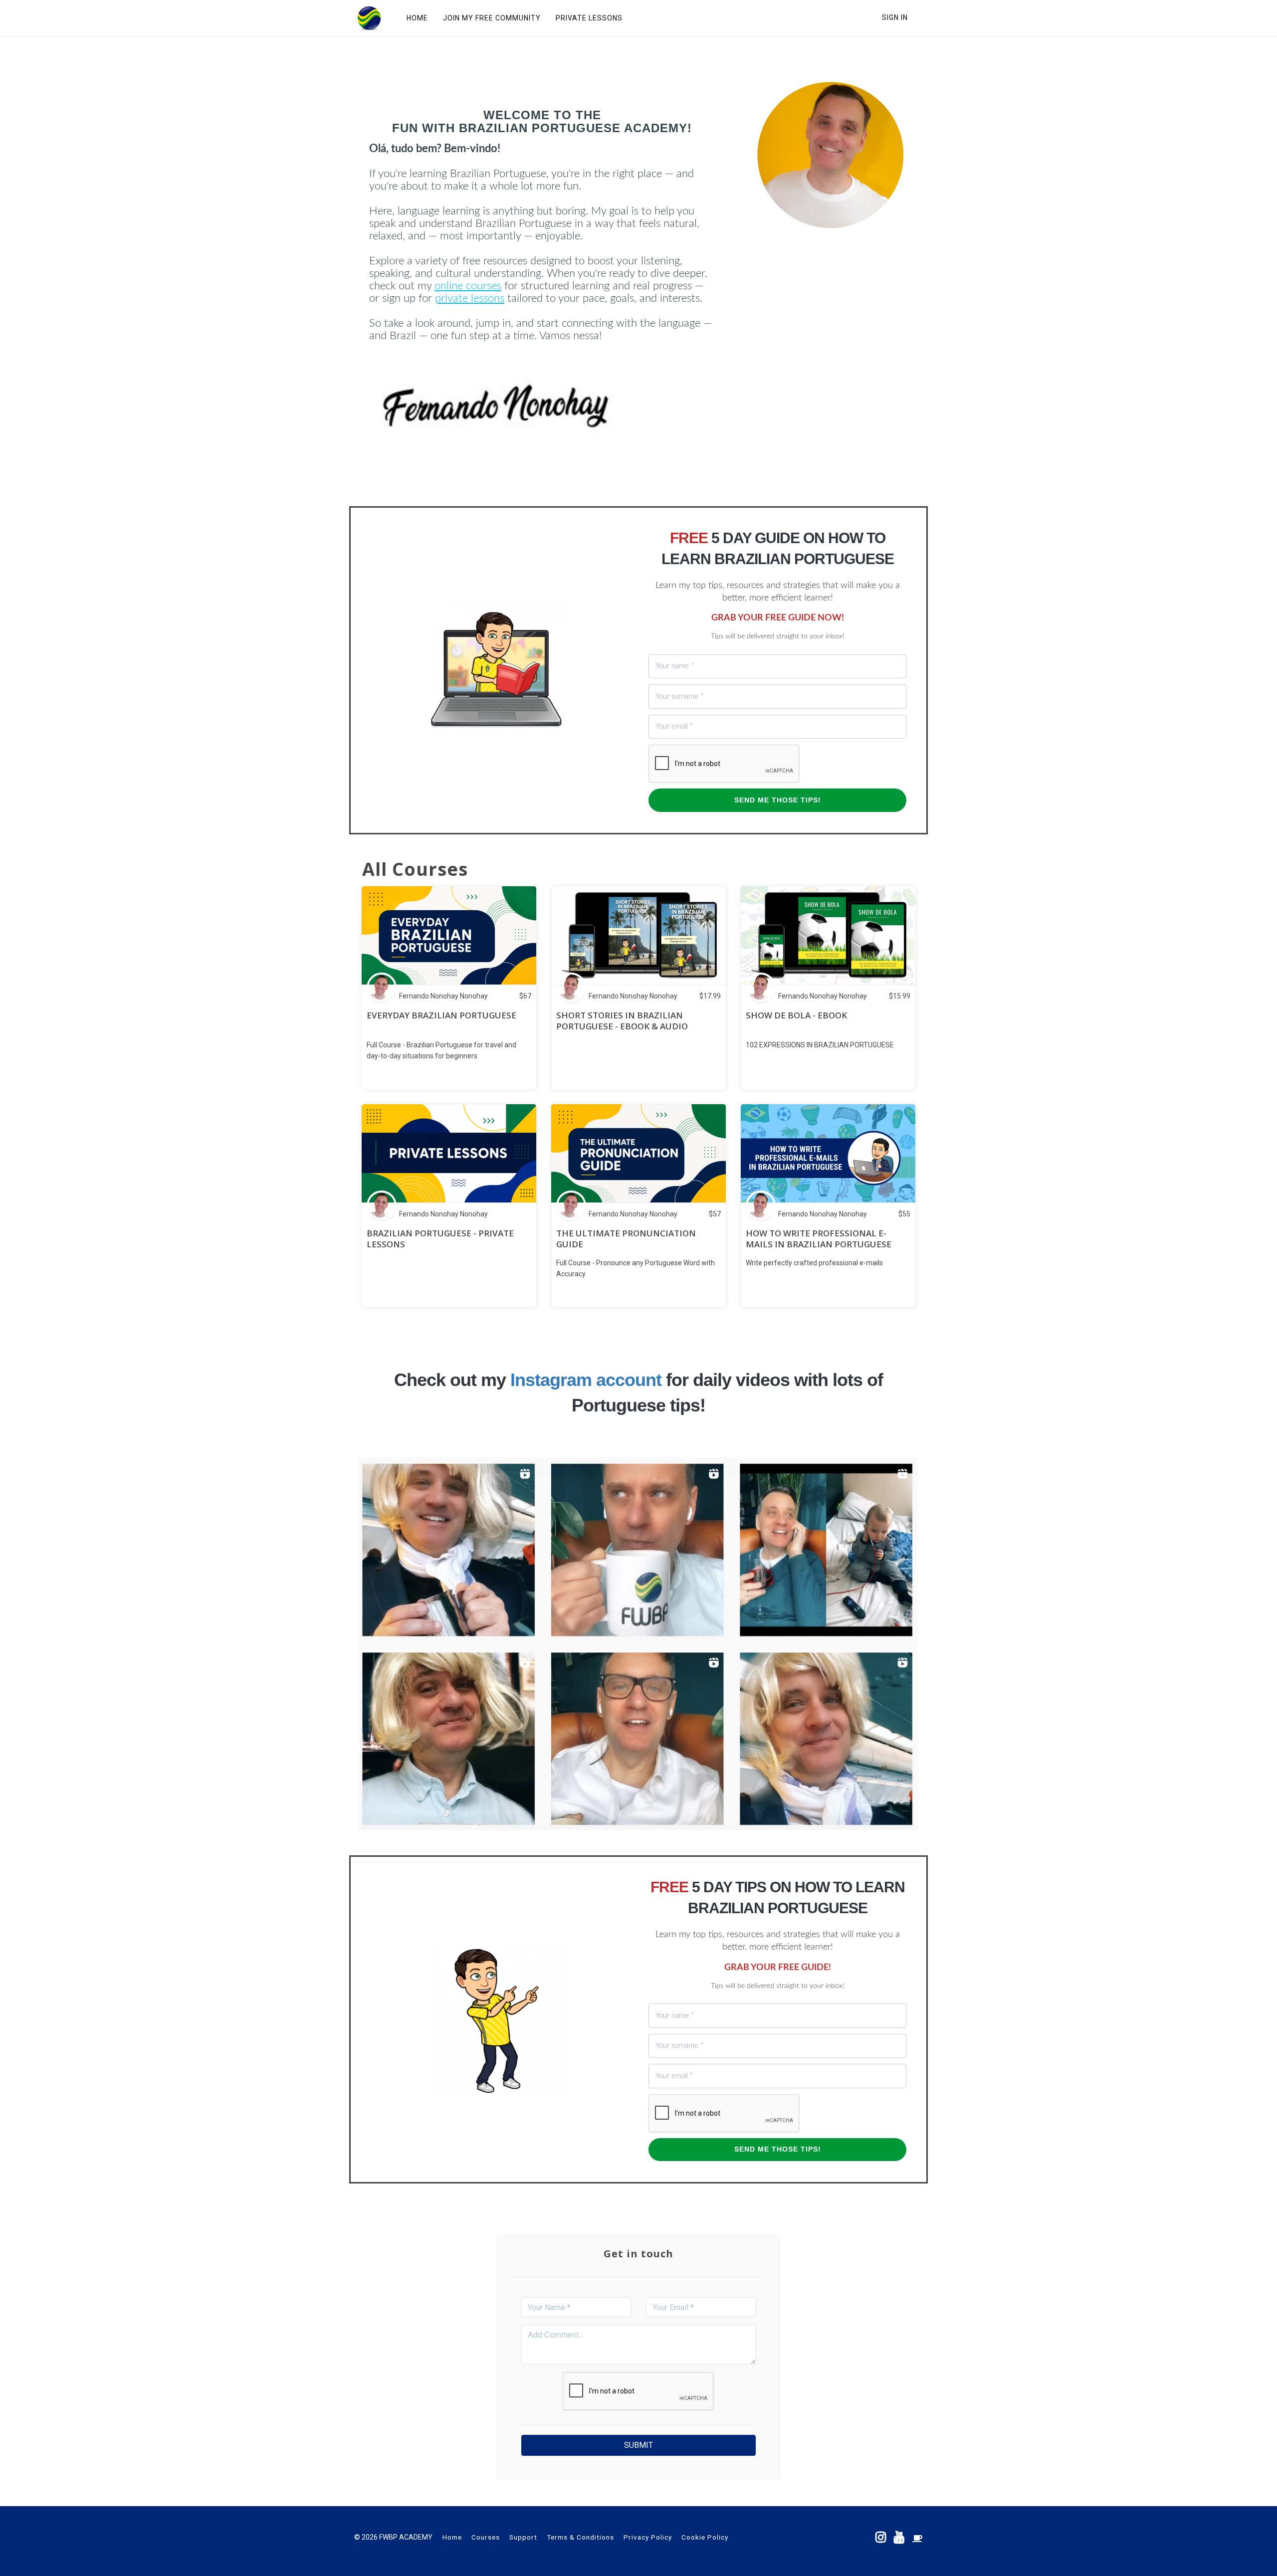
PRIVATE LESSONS (589, 18)
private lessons (470, 298)
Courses (486, 2537)
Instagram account (586, 1380)
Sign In (895, 17)
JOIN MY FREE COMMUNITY (492, 18)
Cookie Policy (705, 2537)
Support (523, 2537)
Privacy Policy (648, 2537)
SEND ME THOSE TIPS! (778, 800)
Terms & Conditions (580, 2537)
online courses (468, 286)
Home (452, 2537)
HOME (417, 18)
